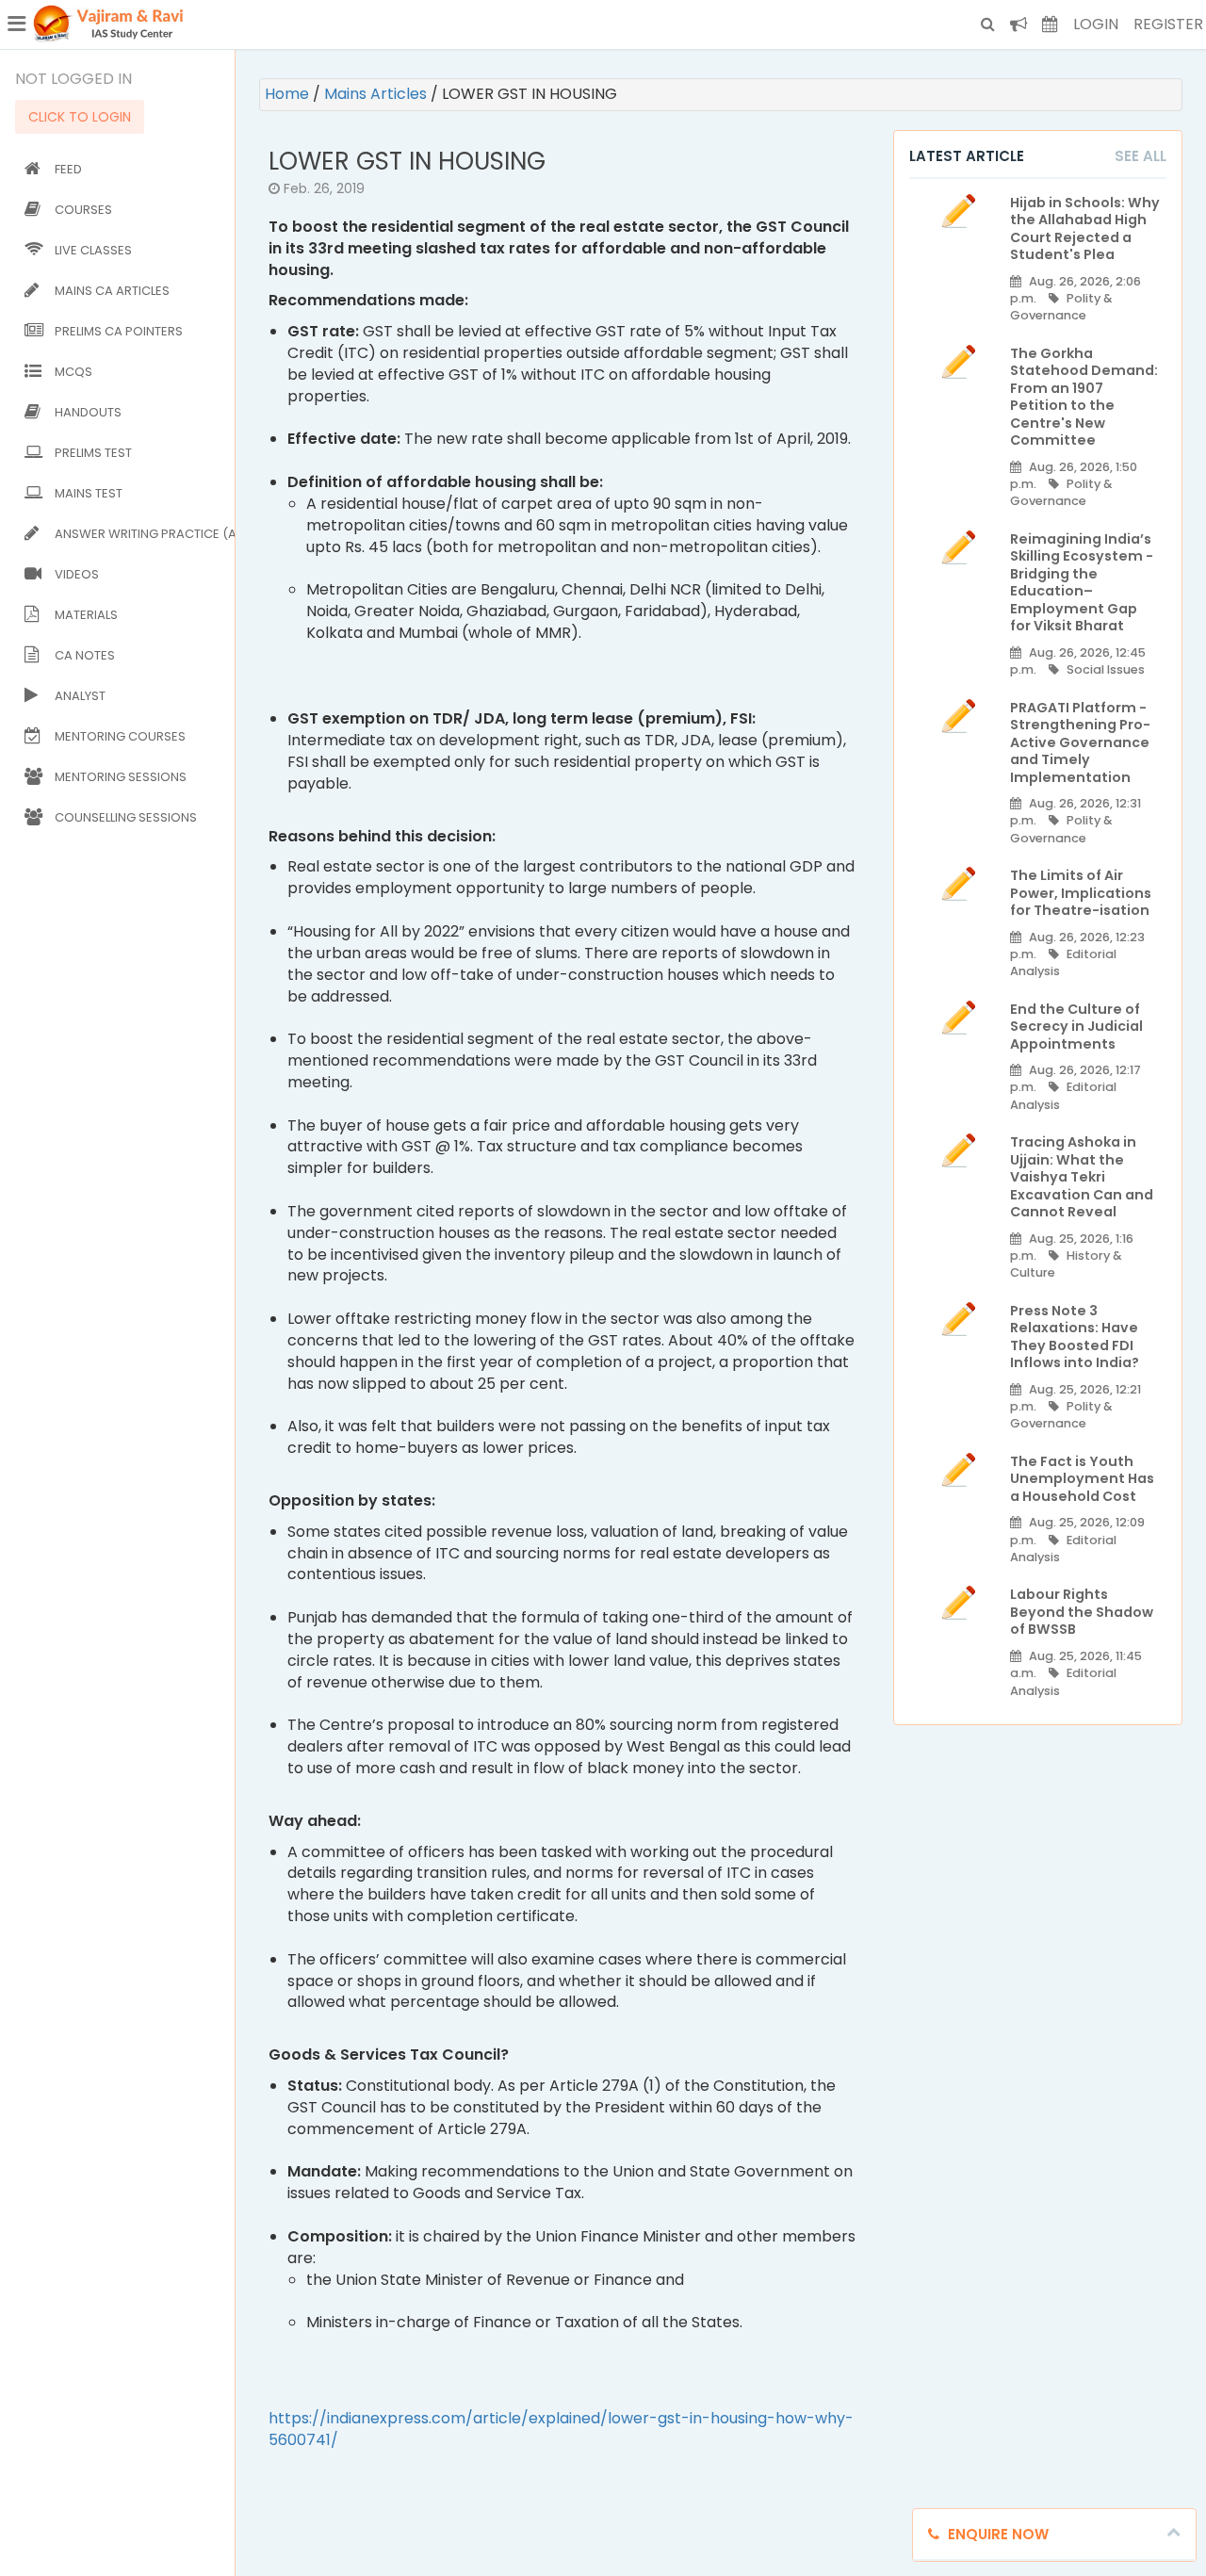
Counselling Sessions (126, 817)
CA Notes (85, 655)
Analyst (80, 696)
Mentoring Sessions (121, 777)
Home (289, 94)
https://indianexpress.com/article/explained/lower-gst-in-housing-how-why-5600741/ (561, 2429)
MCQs (73, 372)
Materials (86, 615)
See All (1141, 156)
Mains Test (89, 493)
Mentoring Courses (120, 736)
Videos (77, 574)
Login (1096, 24)
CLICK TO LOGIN (80, 117)
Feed (68, 169)
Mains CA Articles (112, 291)
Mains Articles (377, 94)
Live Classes (93, 250)
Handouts (88, 412)
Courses (83, 210)
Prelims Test (93, 453)
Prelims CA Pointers (119, 331)
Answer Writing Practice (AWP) (141, 534)
